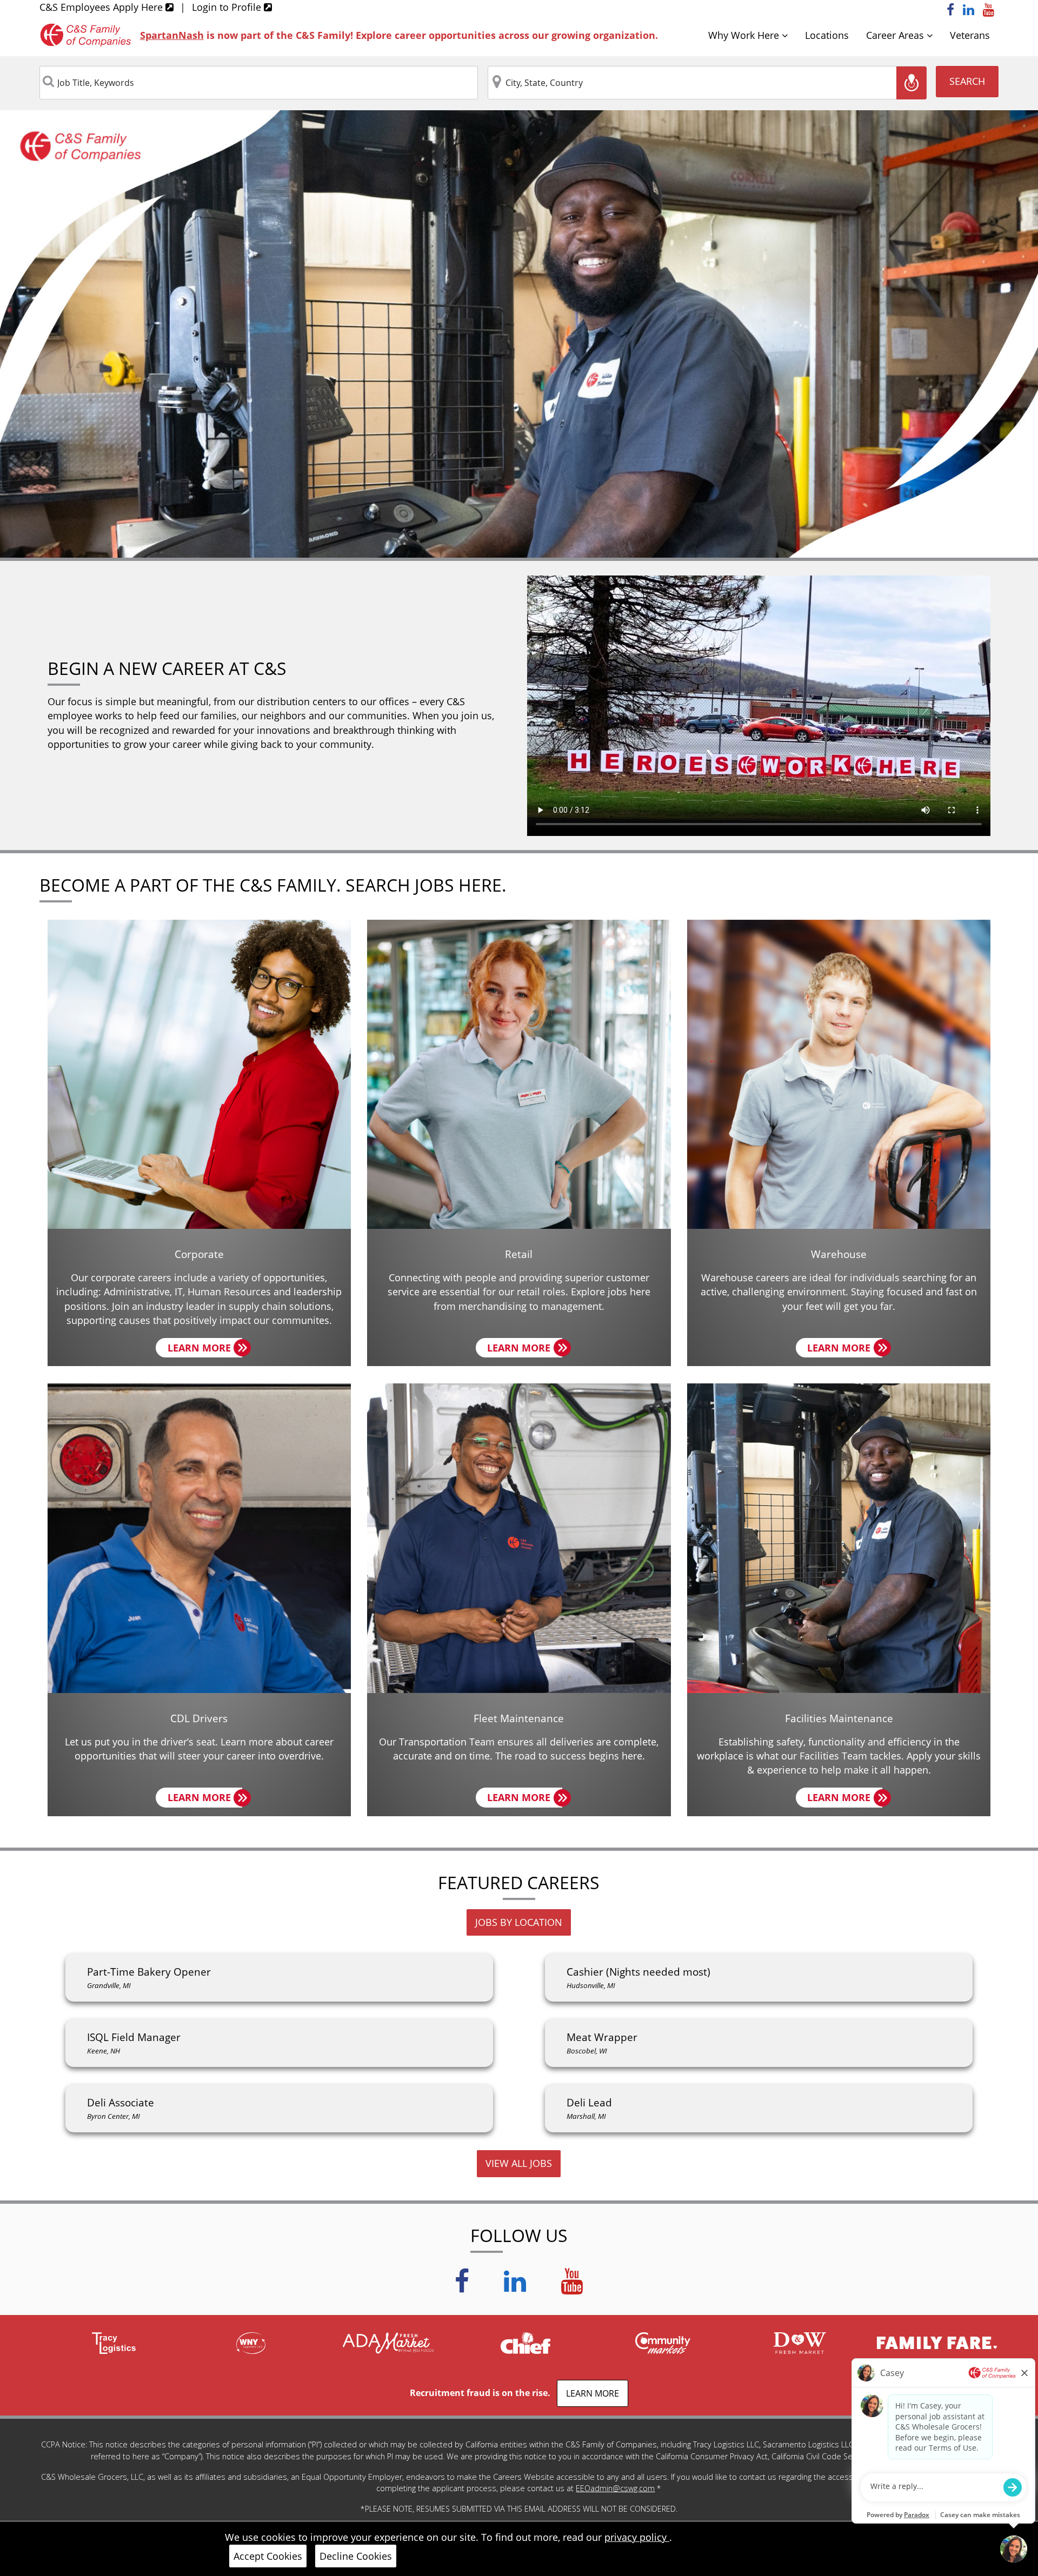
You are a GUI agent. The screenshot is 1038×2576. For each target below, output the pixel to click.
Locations (827, 35)
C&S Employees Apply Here (102, 7)
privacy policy (637, 2537)
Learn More (205, 1349)
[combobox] (259, 83)
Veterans (970, 35)
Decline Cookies (356, 2556)
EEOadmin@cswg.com (615, 2488)
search (967, 81)
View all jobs (519, 2163)
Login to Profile (228, 7)
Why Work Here (745, 35)
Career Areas (896, 35)
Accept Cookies (268, 2556)
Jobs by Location (519, 1922)
